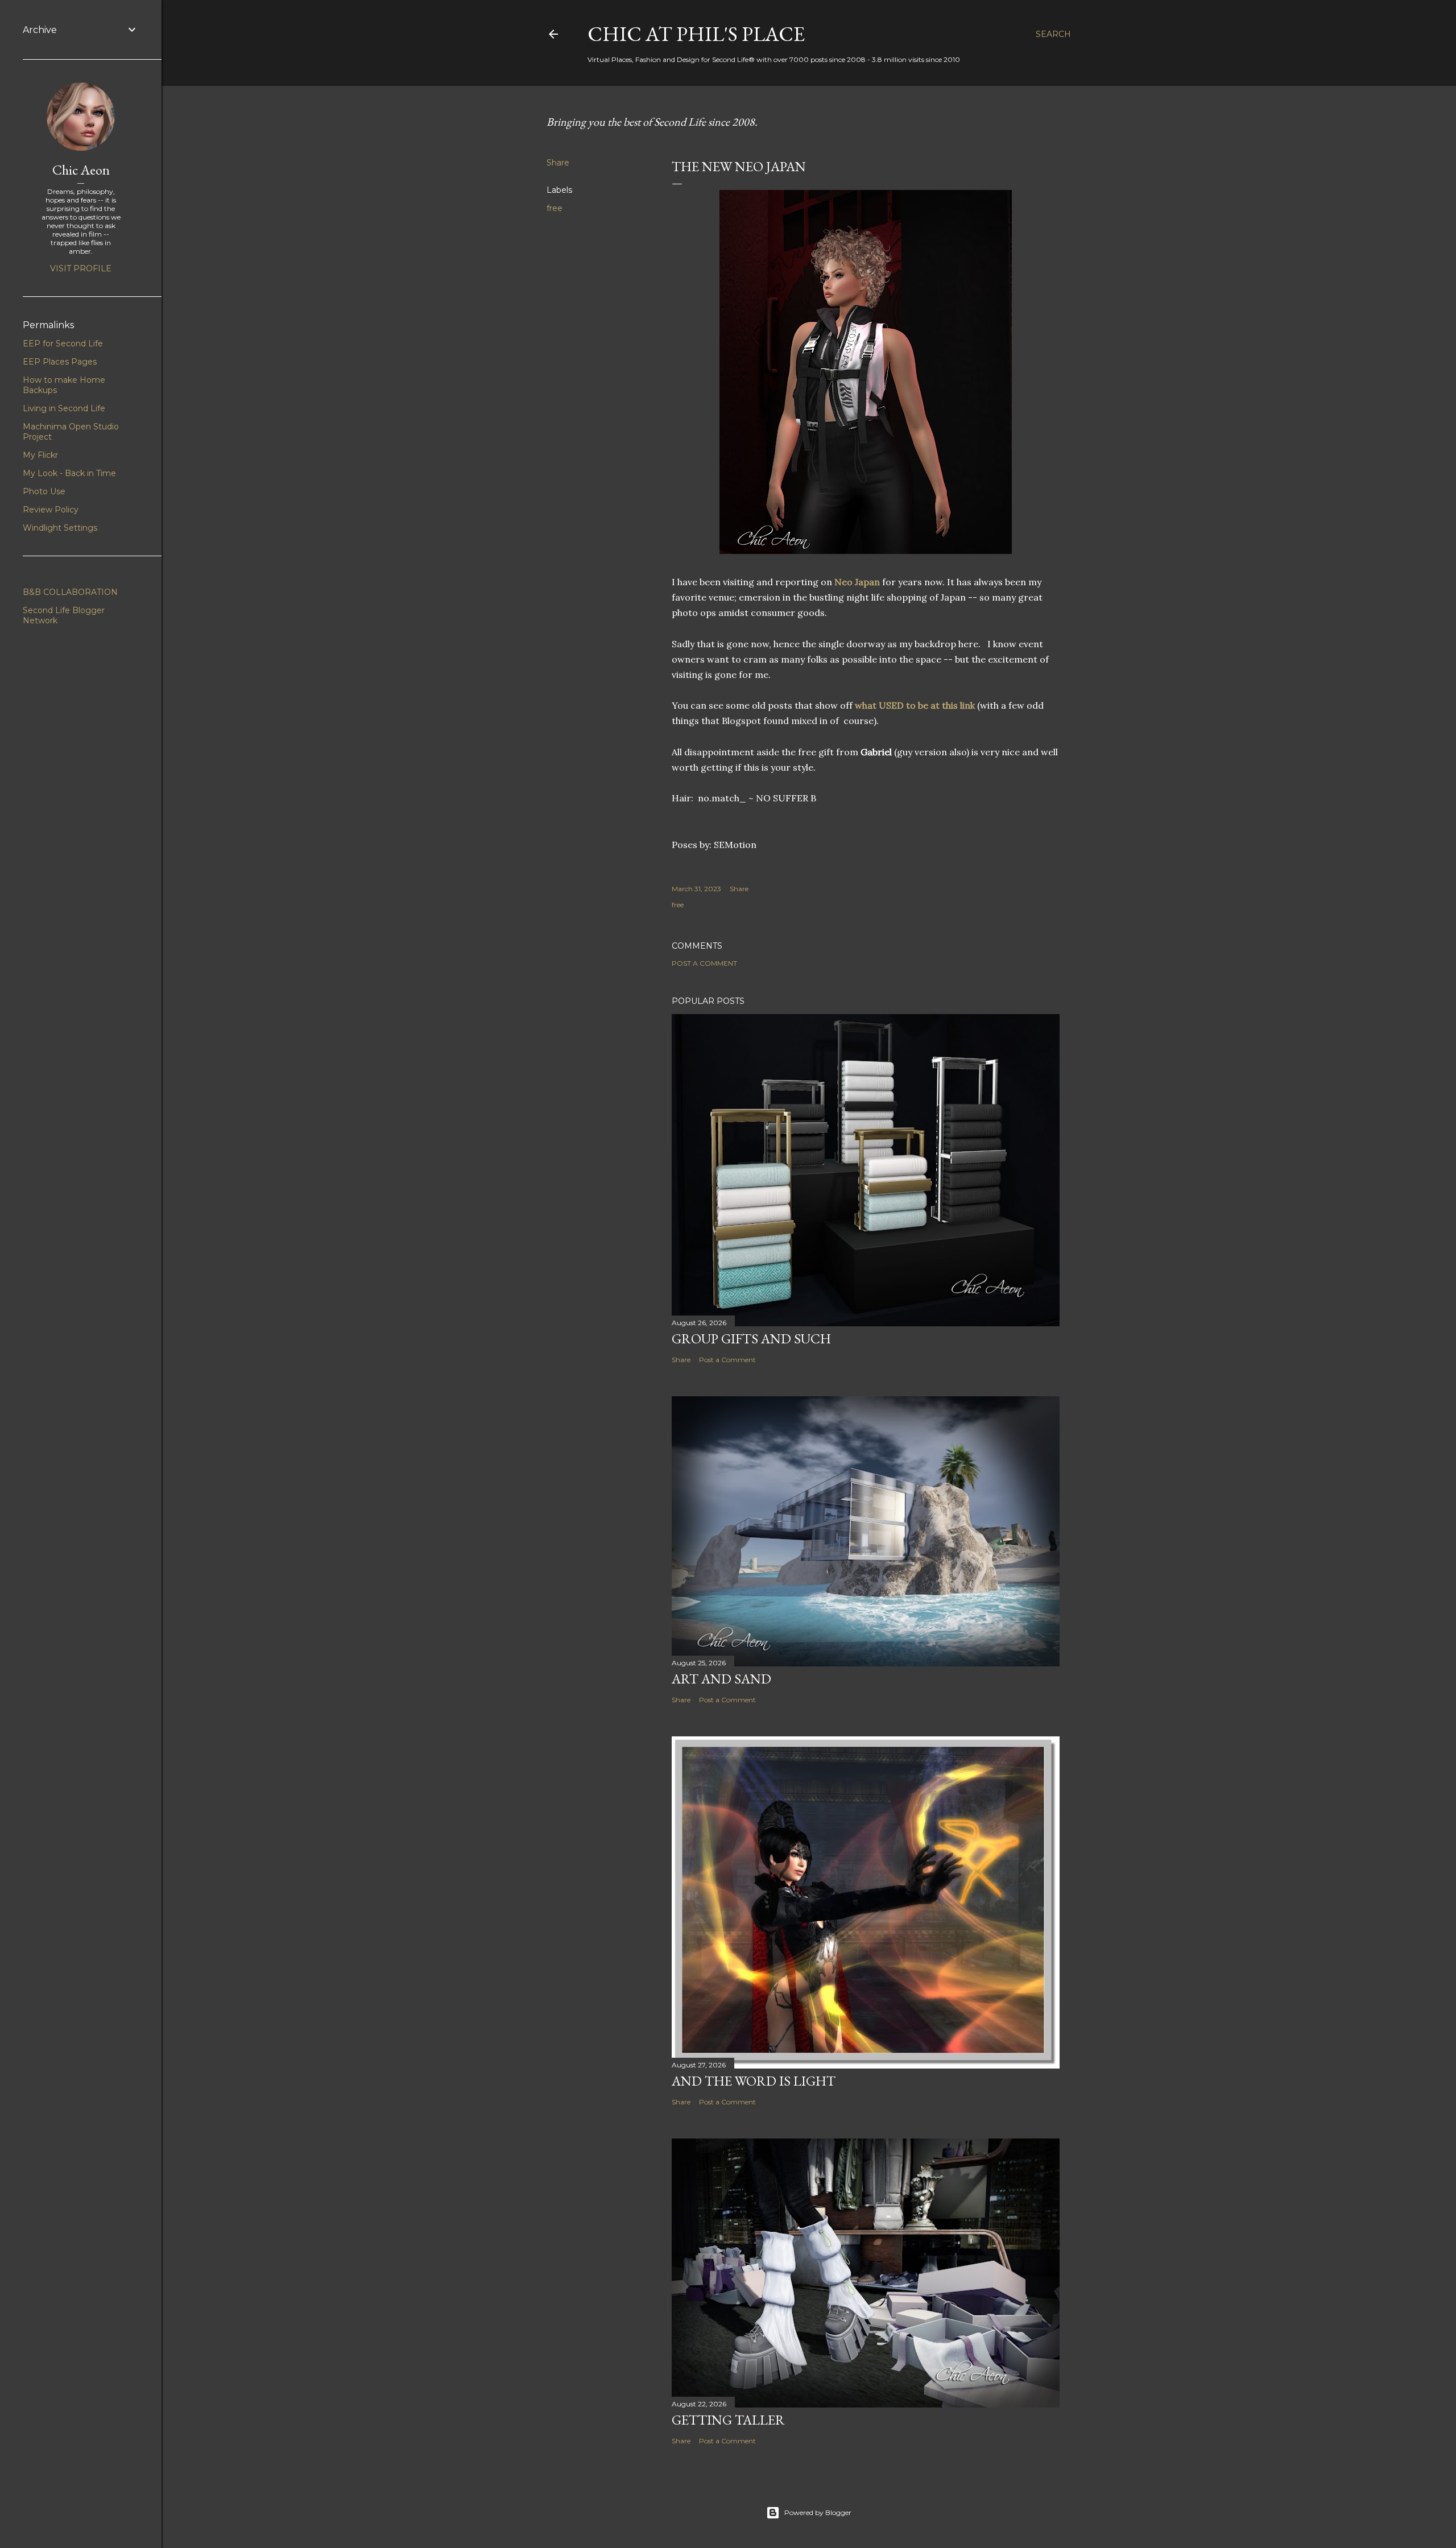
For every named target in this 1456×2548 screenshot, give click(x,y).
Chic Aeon (81, 170)
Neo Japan (857, 582)
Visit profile (81, 268)
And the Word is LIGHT (754, 2081)
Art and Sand (721, 1679)
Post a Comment (704, 963)
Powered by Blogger (818, 2512)
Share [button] (558, 163)
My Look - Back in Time (69, 473)
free (555, 208)
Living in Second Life (64, 408)
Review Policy (51, 510)
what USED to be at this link (916, 705)
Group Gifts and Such (751, 1339)
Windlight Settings (60, 528)
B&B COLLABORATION (70, 592)
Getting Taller (728, 2420)
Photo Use (44, 491)
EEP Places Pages (60, 362)
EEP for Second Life (63, 344)
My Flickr (40, 455)
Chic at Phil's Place (696, 34)
